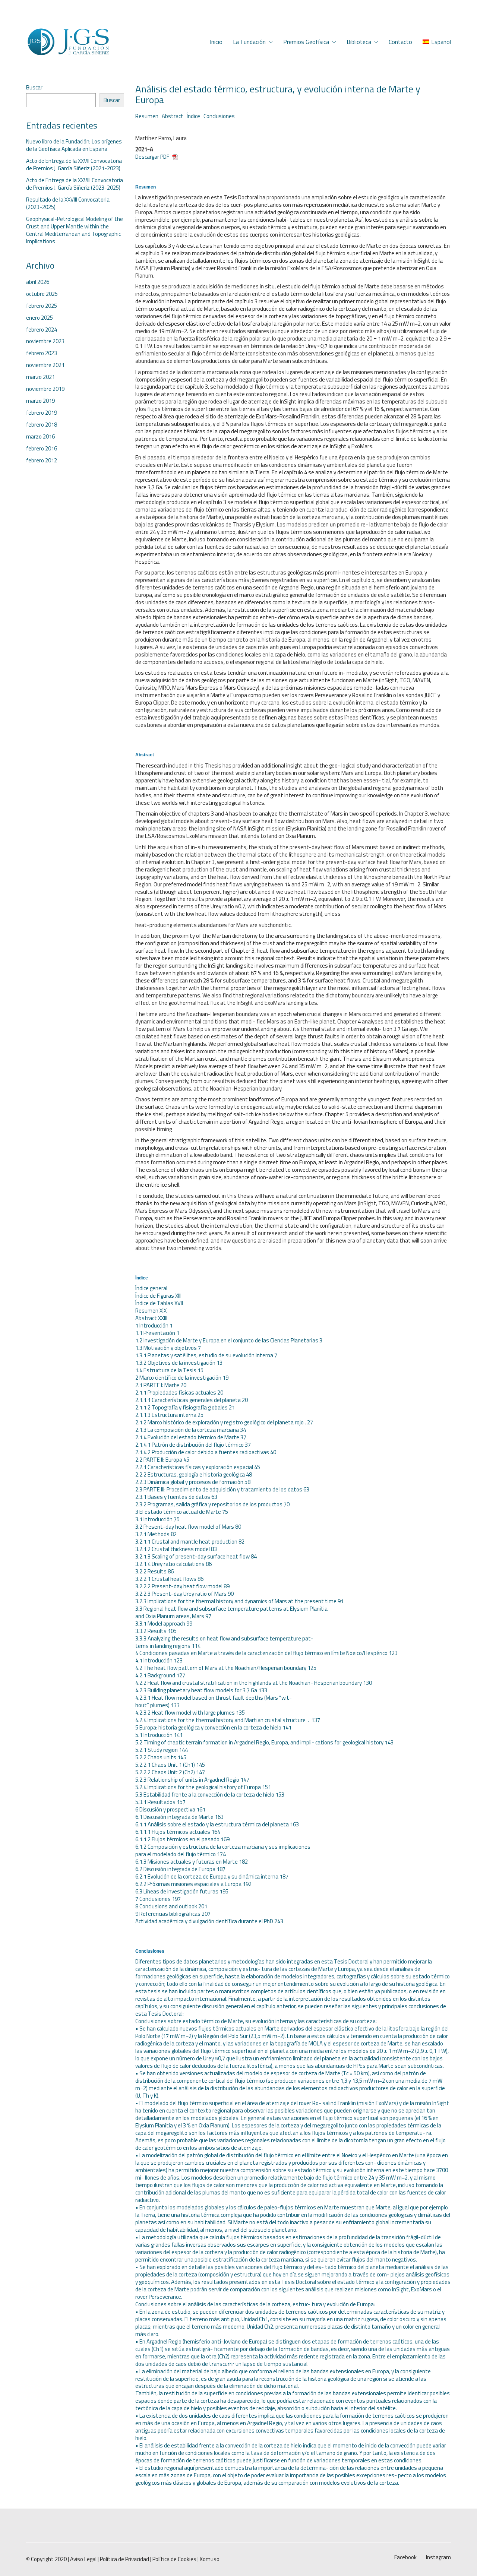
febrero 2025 (42, 306)
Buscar (34, 88)
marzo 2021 (40, 377)
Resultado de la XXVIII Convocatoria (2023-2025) (68, 203)
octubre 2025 (42, 294)
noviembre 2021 (45, 365)
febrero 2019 (42, 413)
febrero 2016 (42, 449)
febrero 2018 (42, 425)
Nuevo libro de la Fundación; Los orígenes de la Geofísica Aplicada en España (74, 145)
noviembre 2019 (45, 389)
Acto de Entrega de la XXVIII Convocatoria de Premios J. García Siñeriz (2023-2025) (75, 184)
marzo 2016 (40, 437)
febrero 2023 (42, 353)
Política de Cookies (174, 2559)
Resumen (147, 116)
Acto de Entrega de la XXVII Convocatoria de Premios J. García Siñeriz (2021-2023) (74, 165)
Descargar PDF (153, 157)
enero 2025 (40, 318)
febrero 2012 (42, 461)
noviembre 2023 (45, 341)
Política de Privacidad (124, 2559)
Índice (193, 116)
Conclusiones (219, 116)
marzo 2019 (40, 401)
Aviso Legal (83, 2559)
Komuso (210, 2559)
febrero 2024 (42, 330)
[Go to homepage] (68, 42)
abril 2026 (38, 282)
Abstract (173, 116)
